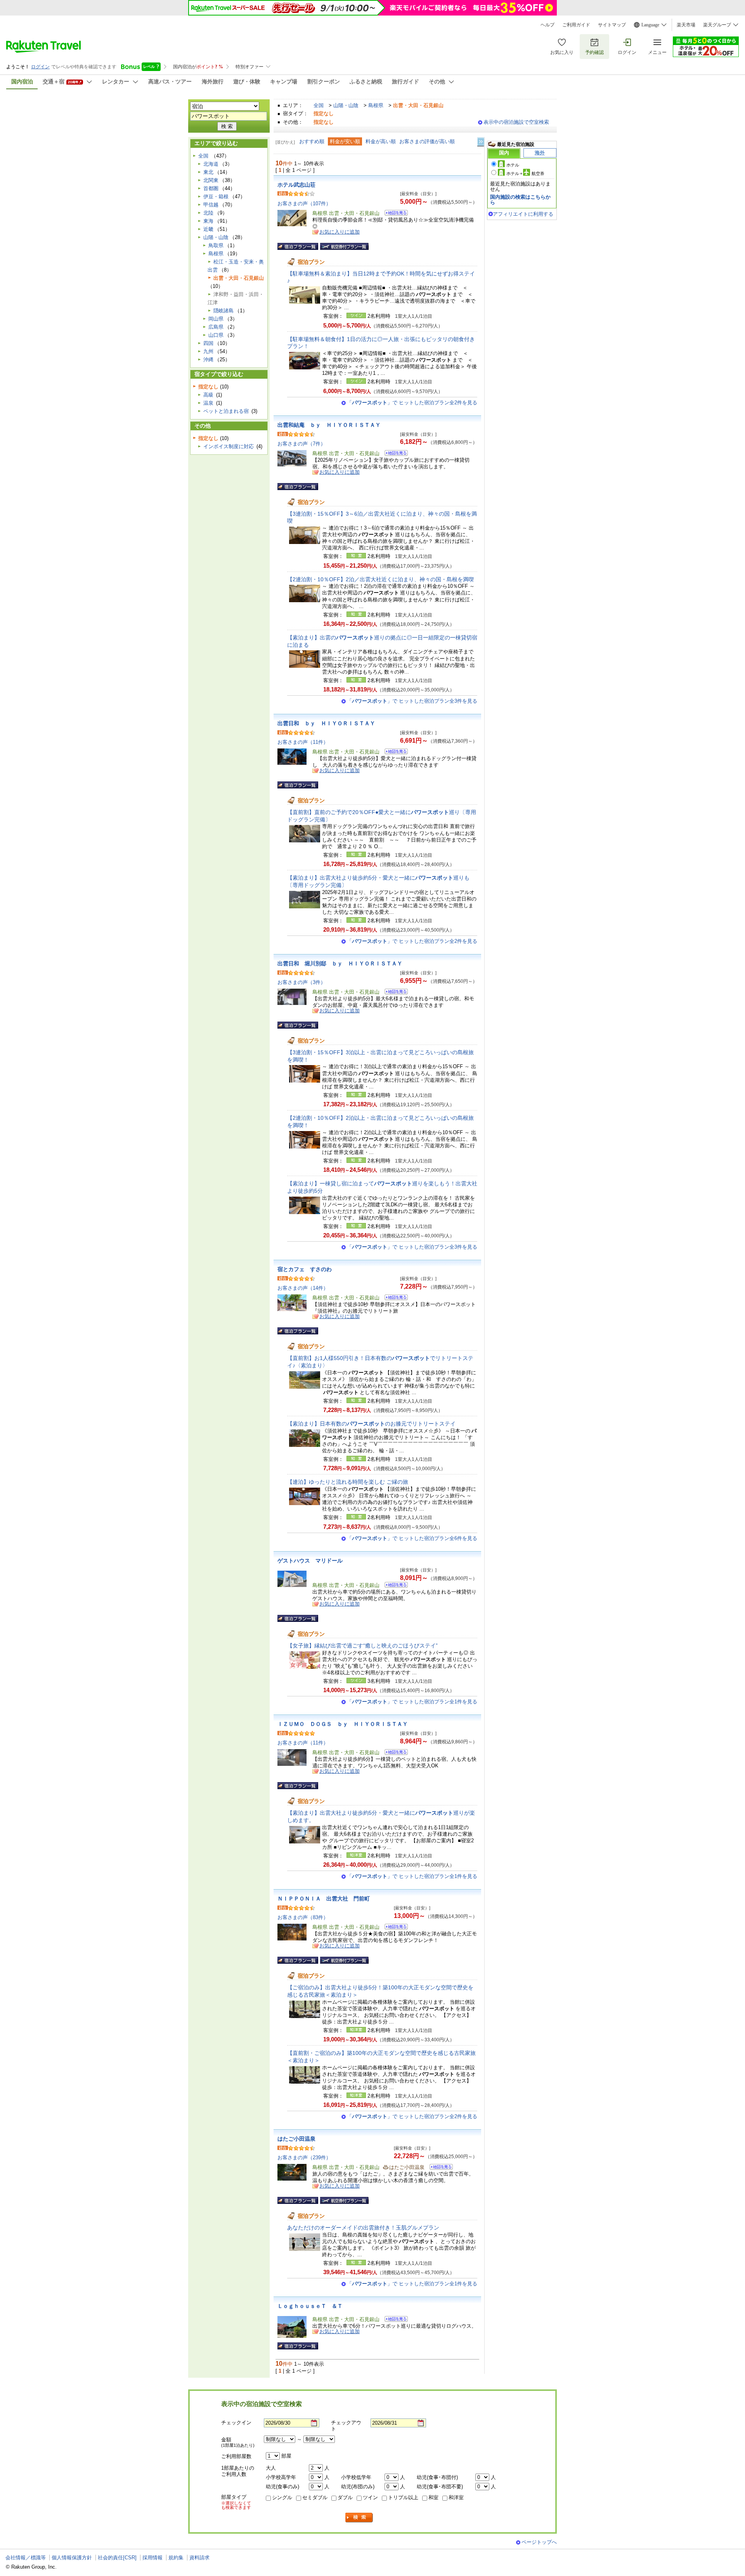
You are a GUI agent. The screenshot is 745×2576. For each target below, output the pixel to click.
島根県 (376, 105)
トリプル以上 (403, 2497)
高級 (208, 395)
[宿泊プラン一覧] (298, 246)
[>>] (481, 142)
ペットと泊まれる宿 (226, 411)
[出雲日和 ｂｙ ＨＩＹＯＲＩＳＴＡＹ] (394, 753)
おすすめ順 (312, 141)
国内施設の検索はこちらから (520, 200)
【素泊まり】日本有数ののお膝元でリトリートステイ (371, 1424)
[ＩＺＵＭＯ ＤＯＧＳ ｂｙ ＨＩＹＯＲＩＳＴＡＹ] (394, 1753)
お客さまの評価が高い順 (427, 141)
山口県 (216, 335)
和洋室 (456, 2497)
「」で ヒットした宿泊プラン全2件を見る (412, 403)
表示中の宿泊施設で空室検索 (516, 122)
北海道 (211, 164)
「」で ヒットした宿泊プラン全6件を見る (412, 1538)
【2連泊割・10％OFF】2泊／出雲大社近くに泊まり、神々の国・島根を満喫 (380, 579)
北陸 (208, 213)
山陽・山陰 (346, 105)
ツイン (370, 2497)
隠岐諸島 (223, 311)
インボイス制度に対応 (229, 446)
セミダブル (315, 2497)
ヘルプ (547, 25)
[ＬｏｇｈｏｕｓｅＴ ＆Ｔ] (394, 2320)
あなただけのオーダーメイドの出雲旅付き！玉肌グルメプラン (363, 2228)
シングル (282, 2497)
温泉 (208, 403)
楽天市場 (686, 25)
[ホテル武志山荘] (394, 214)
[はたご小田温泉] (439, 2168)
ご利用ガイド (576, 25)
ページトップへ (539, 2542)
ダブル (345, 2497)
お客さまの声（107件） (304, 204)
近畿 (208, 229)
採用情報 (152, 2558)
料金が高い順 (381, 141)
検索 (359, 2518)
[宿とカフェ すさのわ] (394, 1298)
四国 (208, 343)
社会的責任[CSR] (117, 2558)
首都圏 (211, 188)
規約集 (176, 2558)
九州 (208, 351)
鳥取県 (216, 245)
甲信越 (211, 205)
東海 (208, 221)
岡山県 (216, 319)
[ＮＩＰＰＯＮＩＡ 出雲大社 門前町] (394, 1928)
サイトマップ (612, 25)
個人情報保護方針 (72, 2558)
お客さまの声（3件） (301, 982)
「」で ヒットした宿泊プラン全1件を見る (412, 1702)
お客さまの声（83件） (303, 1917)
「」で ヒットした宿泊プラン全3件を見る (412, 701)
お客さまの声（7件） (301, 444)
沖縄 (208, 359)
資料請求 (199, 2558)
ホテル (513, 165)
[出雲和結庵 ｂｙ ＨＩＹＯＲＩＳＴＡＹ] (394, 454)
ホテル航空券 (525, 173)
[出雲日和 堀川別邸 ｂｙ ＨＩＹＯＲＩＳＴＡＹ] (394, 993)
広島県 (216, 327)
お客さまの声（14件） (303, 1288)
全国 (319, 105)
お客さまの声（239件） (304, 2158)
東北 (208, 172)
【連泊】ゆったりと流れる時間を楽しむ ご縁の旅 (348, 1482)
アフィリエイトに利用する (523, 214)
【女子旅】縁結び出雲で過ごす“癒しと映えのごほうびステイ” (362, 1646)
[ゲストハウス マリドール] (394, 1586)
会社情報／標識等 (26, 2558)
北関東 (211, 180)
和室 (433, 2497)
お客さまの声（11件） (303, 742)
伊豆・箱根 (216, 197)
